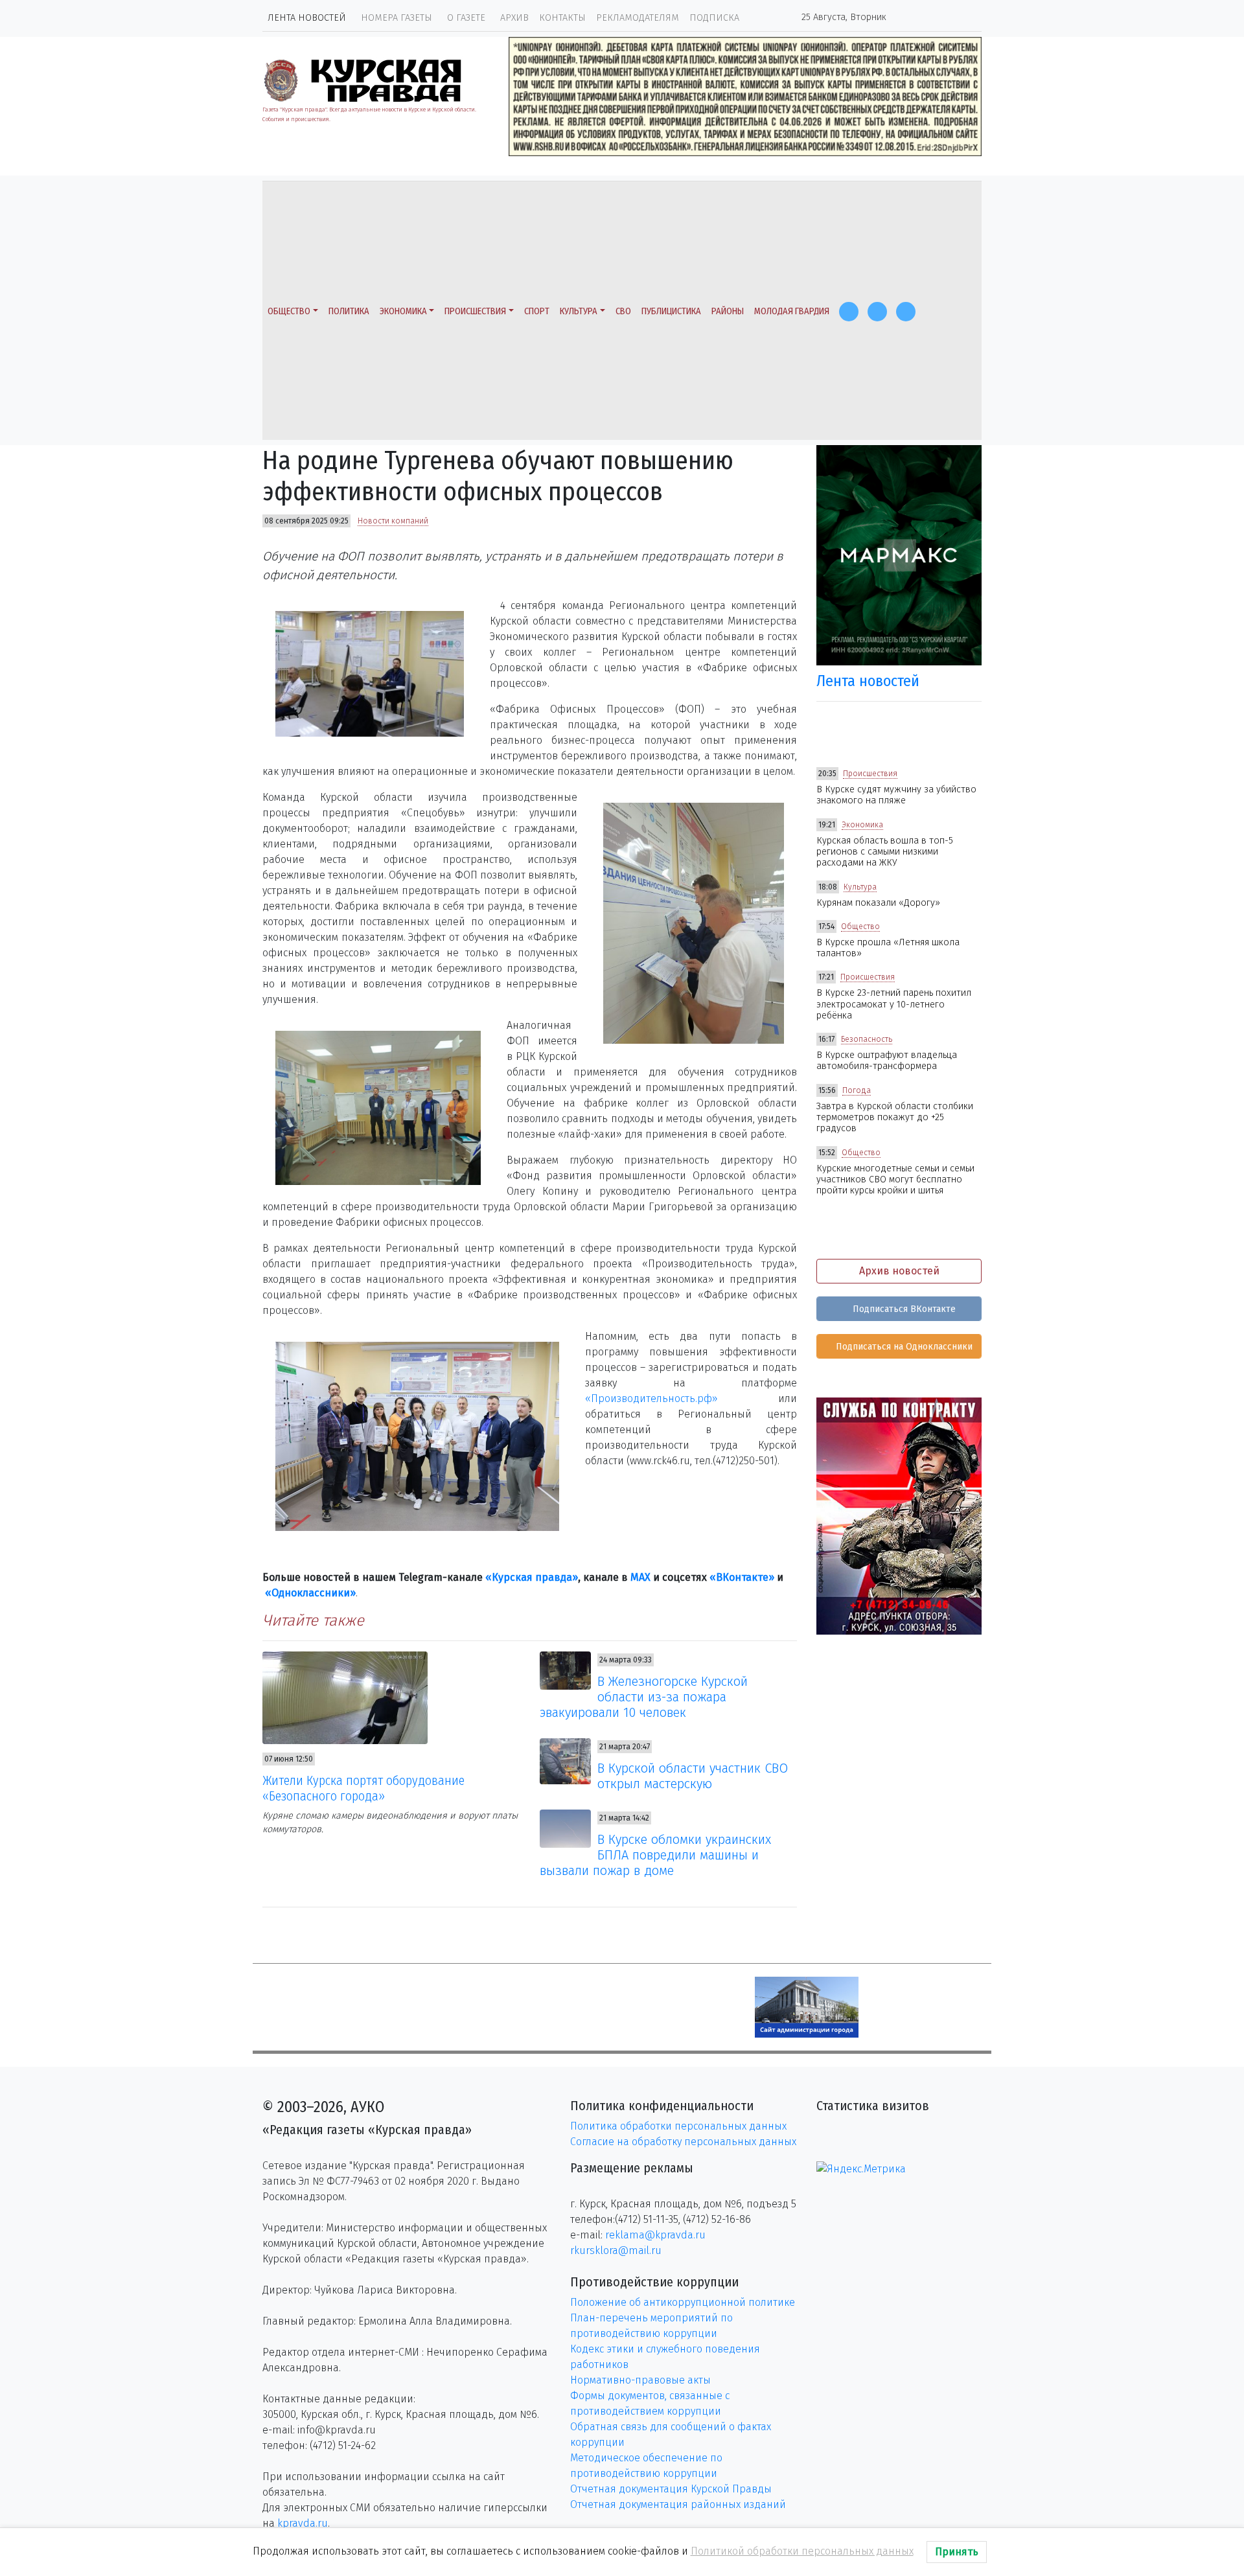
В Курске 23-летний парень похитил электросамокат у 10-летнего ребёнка (894, 1004)
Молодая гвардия (792, 311)
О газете (466, 18)
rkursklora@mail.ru (616, 2250)
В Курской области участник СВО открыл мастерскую (693, 1776)
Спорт (537, 311)
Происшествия (475, 311)
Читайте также (313, 1620)
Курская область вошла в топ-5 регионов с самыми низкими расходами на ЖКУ (885, 852)
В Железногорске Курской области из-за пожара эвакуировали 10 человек (644, 1697)
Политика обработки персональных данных (678, 2126)
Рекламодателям (638, 18)
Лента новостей (307, 18)
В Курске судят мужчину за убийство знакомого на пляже (896, 795)
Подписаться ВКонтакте (903, 1309)
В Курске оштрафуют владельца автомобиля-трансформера (887, 1061)
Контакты (562, 18)
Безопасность (867, 1039)
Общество (289, 311)
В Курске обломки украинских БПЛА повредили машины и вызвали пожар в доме (656, 1855)
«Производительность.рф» (651, 1398)
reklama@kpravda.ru (655, 2235)
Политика (349, 311)
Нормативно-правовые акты (640, 2380)
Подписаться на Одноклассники (903, 1347)
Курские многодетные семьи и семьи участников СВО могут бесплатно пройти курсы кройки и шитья (895, 1180)
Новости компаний (393, 521)
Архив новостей (899, 1271)
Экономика (403, 311)
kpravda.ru (303, 2523)
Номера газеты (397, 18)
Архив (514, 18)
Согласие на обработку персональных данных (683, 2142)
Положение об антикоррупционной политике (683, 2302)
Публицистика (671, 311)
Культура (579, 311)
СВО (623, 311)
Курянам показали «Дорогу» (878, 903)
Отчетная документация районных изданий (678, 2504)
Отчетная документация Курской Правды (671, 2489)
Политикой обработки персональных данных (802, 2551)
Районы (728, 311)
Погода (857, 1090)
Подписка (714, 18)
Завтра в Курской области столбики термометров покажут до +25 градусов (895, 1118)
